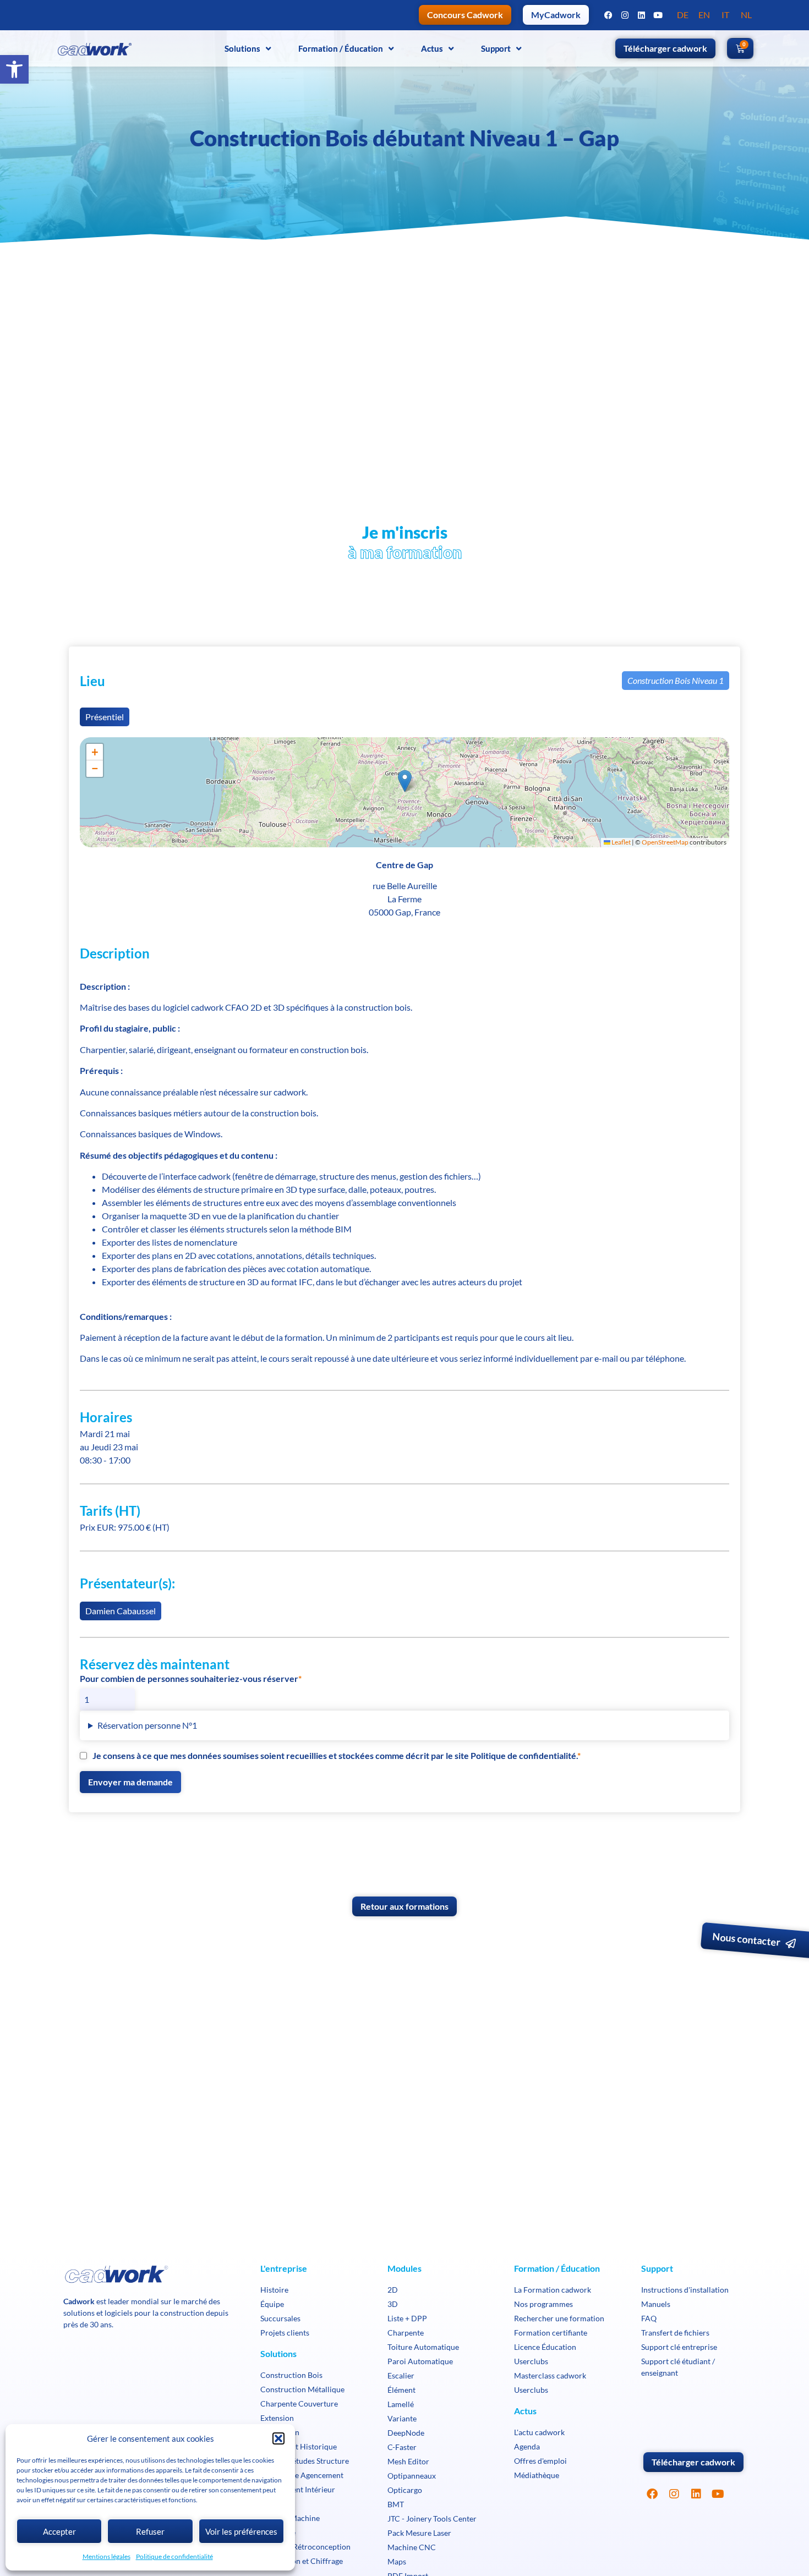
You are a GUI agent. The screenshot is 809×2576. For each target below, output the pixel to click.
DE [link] (683, 15)
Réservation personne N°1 (147, 1725)
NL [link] (746, 15)
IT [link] (725, 15)
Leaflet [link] (621, 842)
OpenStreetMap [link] (665, 842)
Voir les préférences (241, 2531)
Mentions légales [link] (106, 2556)
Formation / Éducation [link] (341, 48)
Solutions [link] (242, 48)
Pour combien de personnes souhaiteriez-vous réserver (189, 1679)
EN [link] (704, 15)
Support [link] (496, 48)
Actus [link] (432, 48)
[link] (14, 69)
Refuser (150, 2531)
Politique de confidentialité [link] (174, 2556)
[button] (278, 2438)
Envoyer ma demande (130, 1782)
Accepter (59, 2531)
